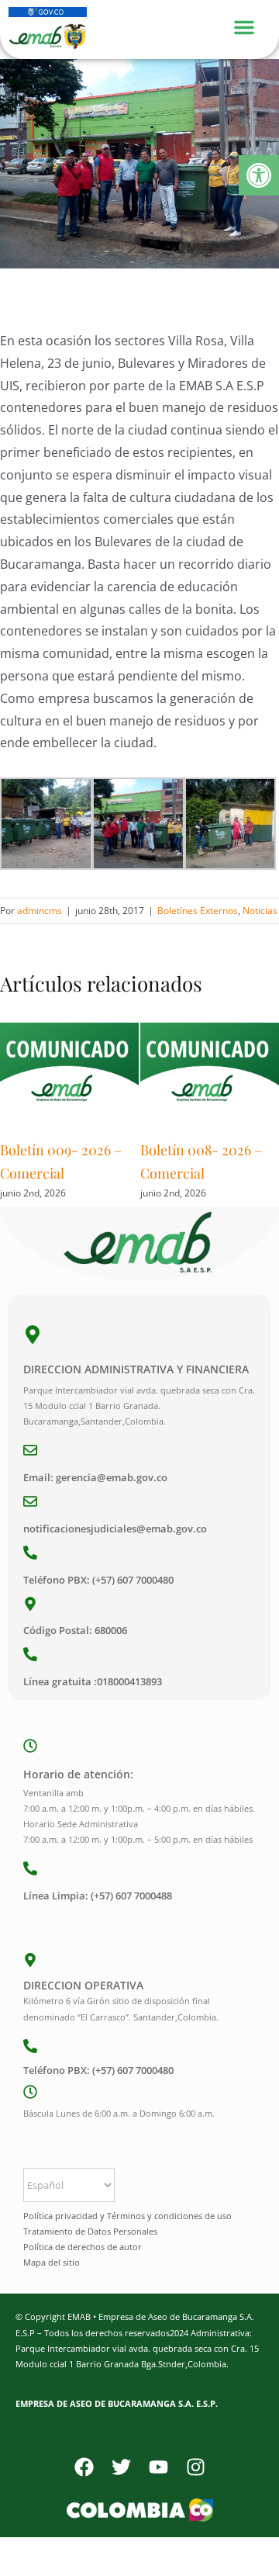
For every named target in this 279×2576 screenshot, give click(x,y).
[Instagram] (195, 2467)
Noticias (260, 911)
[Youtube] (158, 2467)
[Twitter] (121, 2467)
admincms (40, 911)
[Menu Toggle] (252, 25)
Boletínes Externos (198, 911)
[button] (259, 175)
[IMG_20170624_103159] (139, 164)
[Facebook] (84, 2467)
